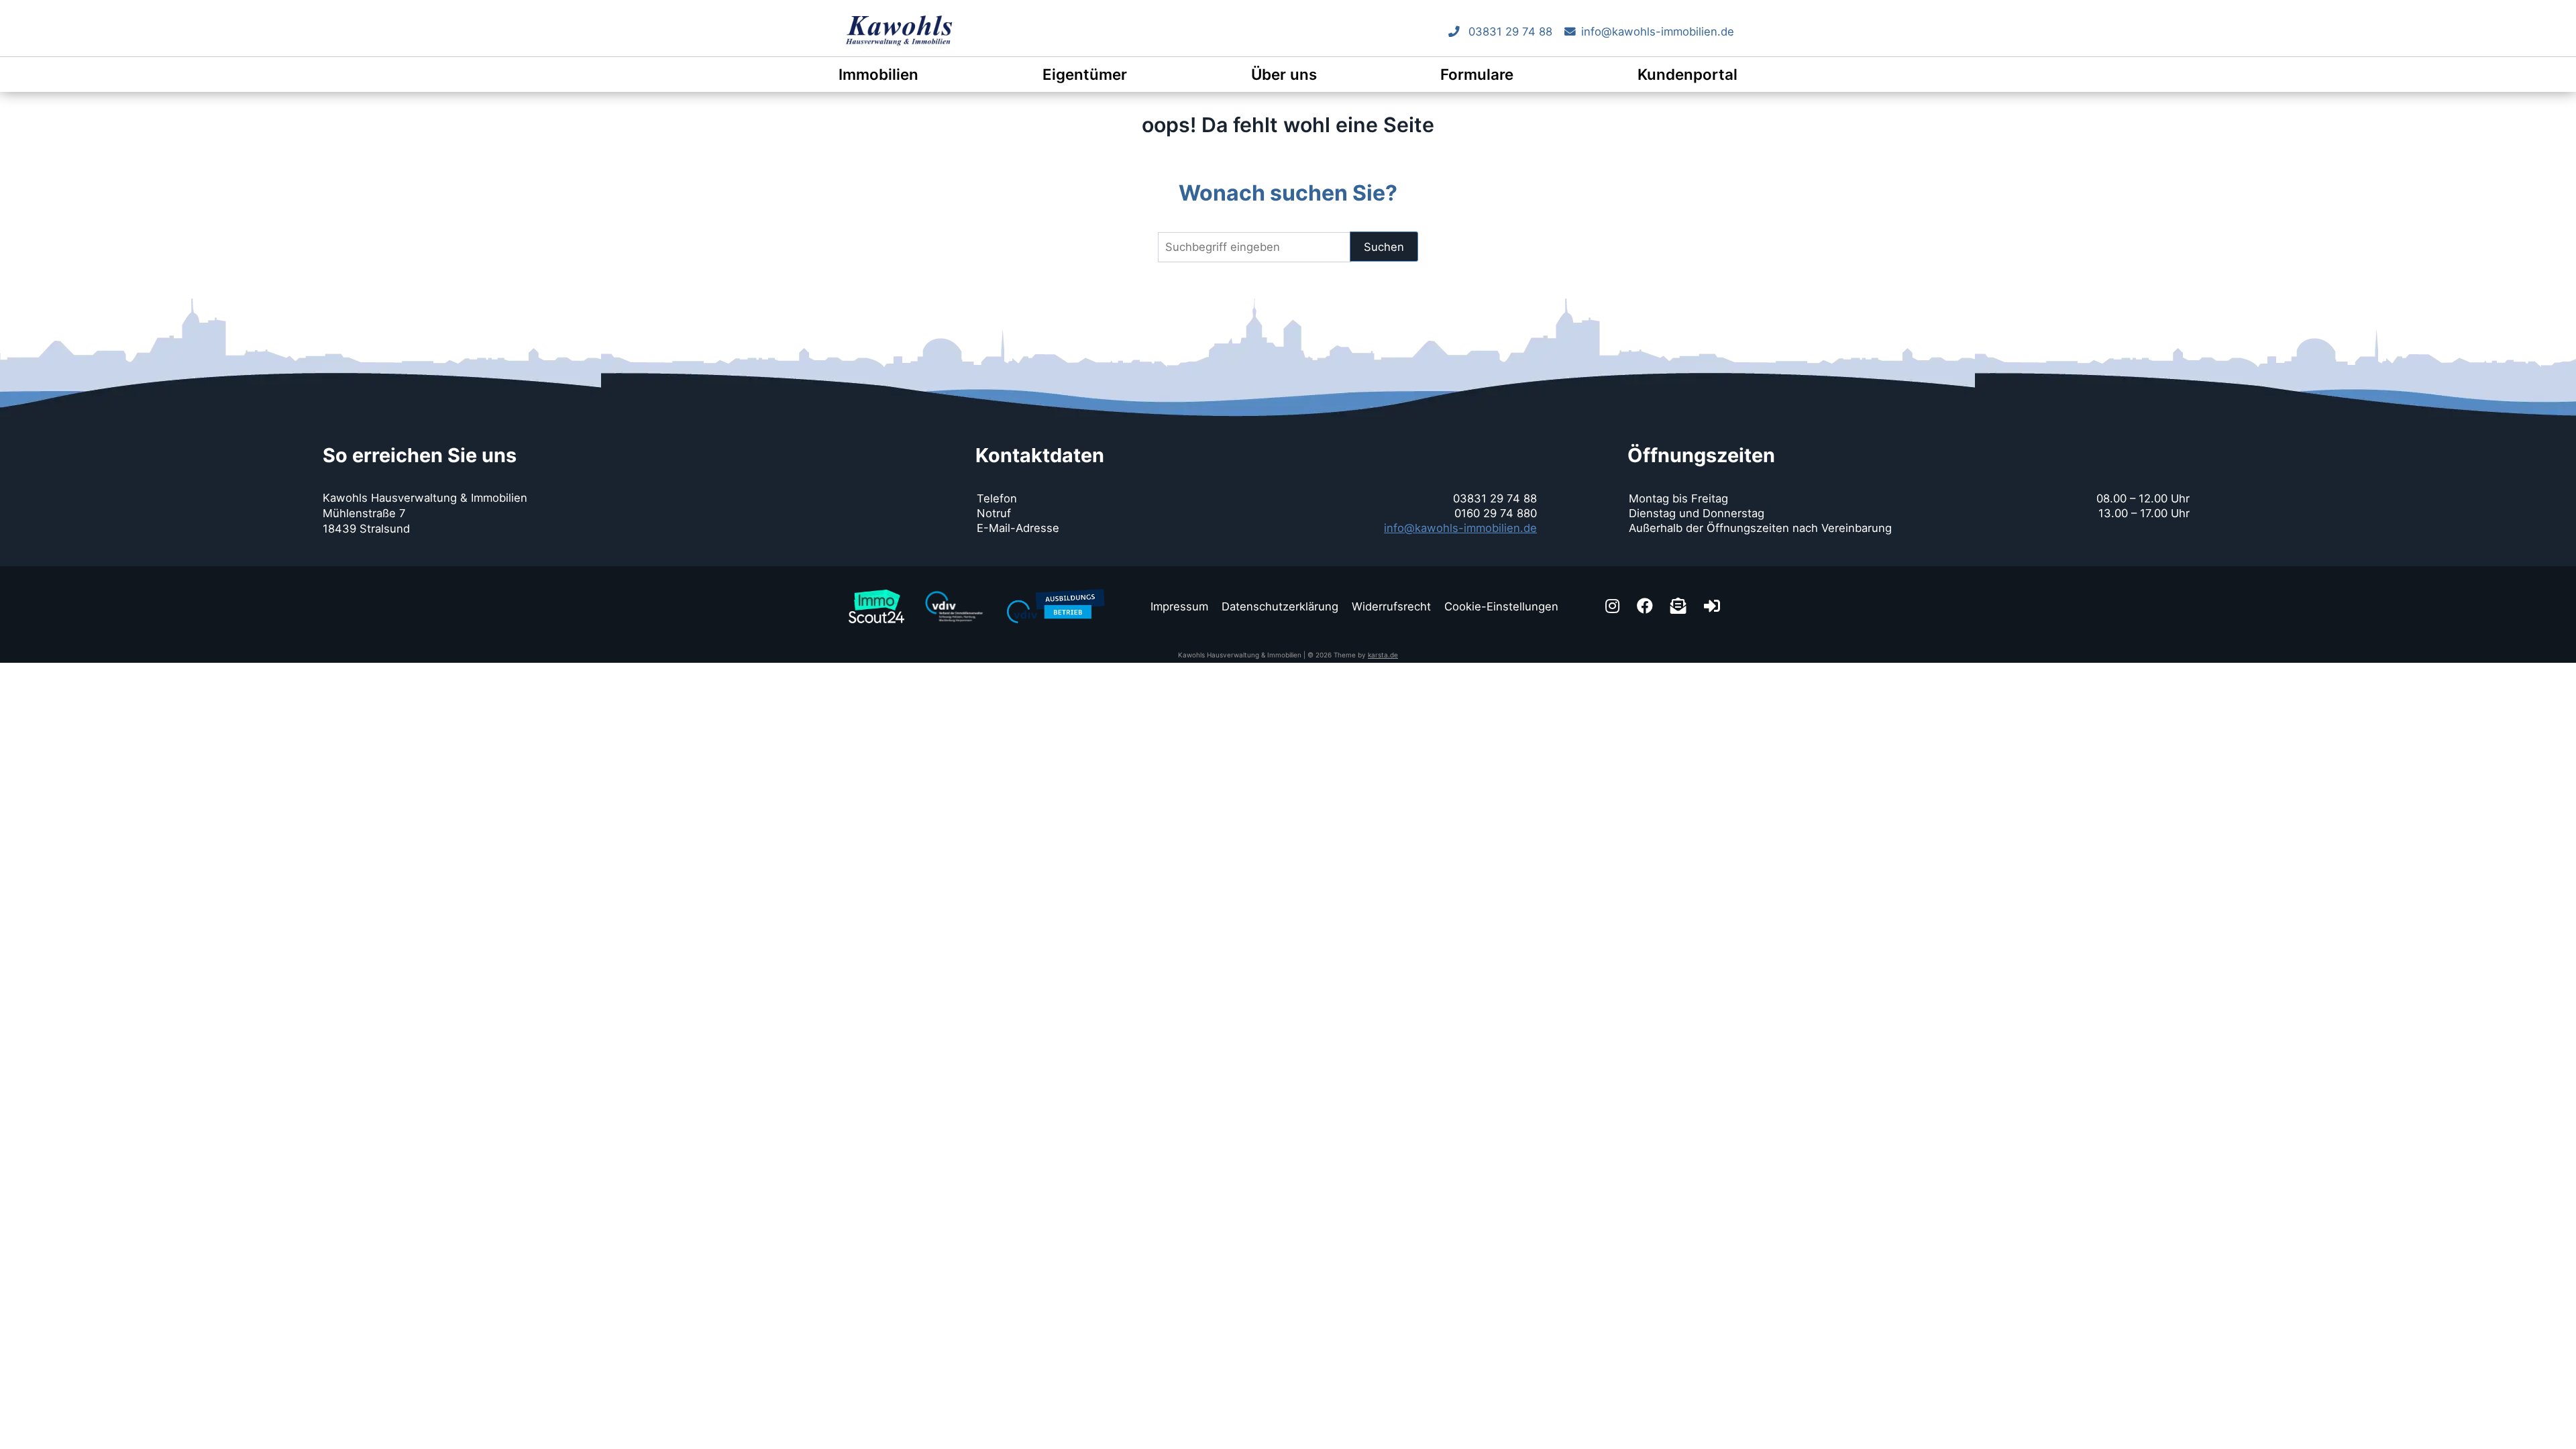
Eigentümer (1085, 74)
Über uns (1284, 74)
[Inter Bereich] (1714, 606)
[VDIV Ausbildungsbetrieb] (1056, 587)
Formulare (1477, 74)
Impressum (1179, 606)
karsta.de (1383, 655)
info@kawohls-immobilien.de (1658, 32)
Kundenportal (1687, 74)
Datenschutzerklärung (1280, 606)
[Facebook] (1647, 606)
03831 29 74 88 (1509, 32)
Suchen (1384, 247)
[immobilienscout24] (876, 590)
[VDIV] (955, 590)
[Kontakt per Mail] (1680, 606)
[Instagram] (1614, 606)
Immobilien (878, 74)
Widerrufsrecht (1391, 606)
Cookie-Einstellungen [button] (1501, 606)
